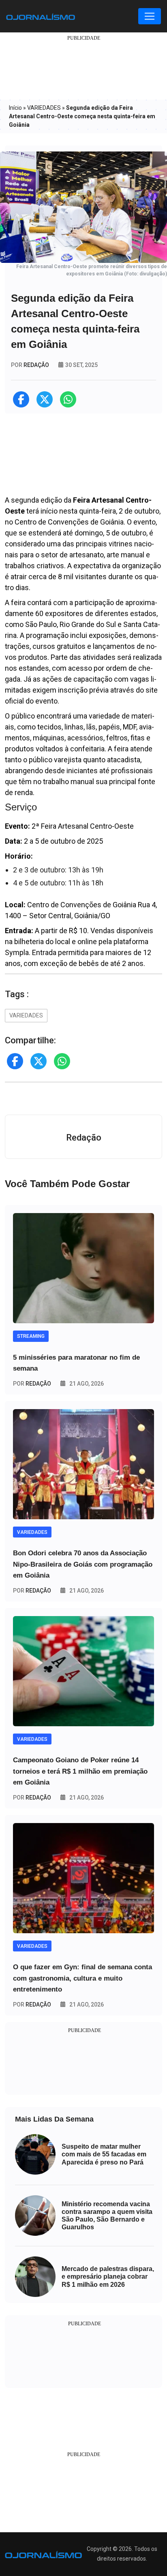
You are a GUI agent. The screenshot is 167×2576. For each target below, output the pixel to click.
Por (32, 1384)
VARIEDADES (44, 108)
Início (15, 108)
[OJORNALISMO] (41, 16)
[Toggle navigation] (150, 16)
